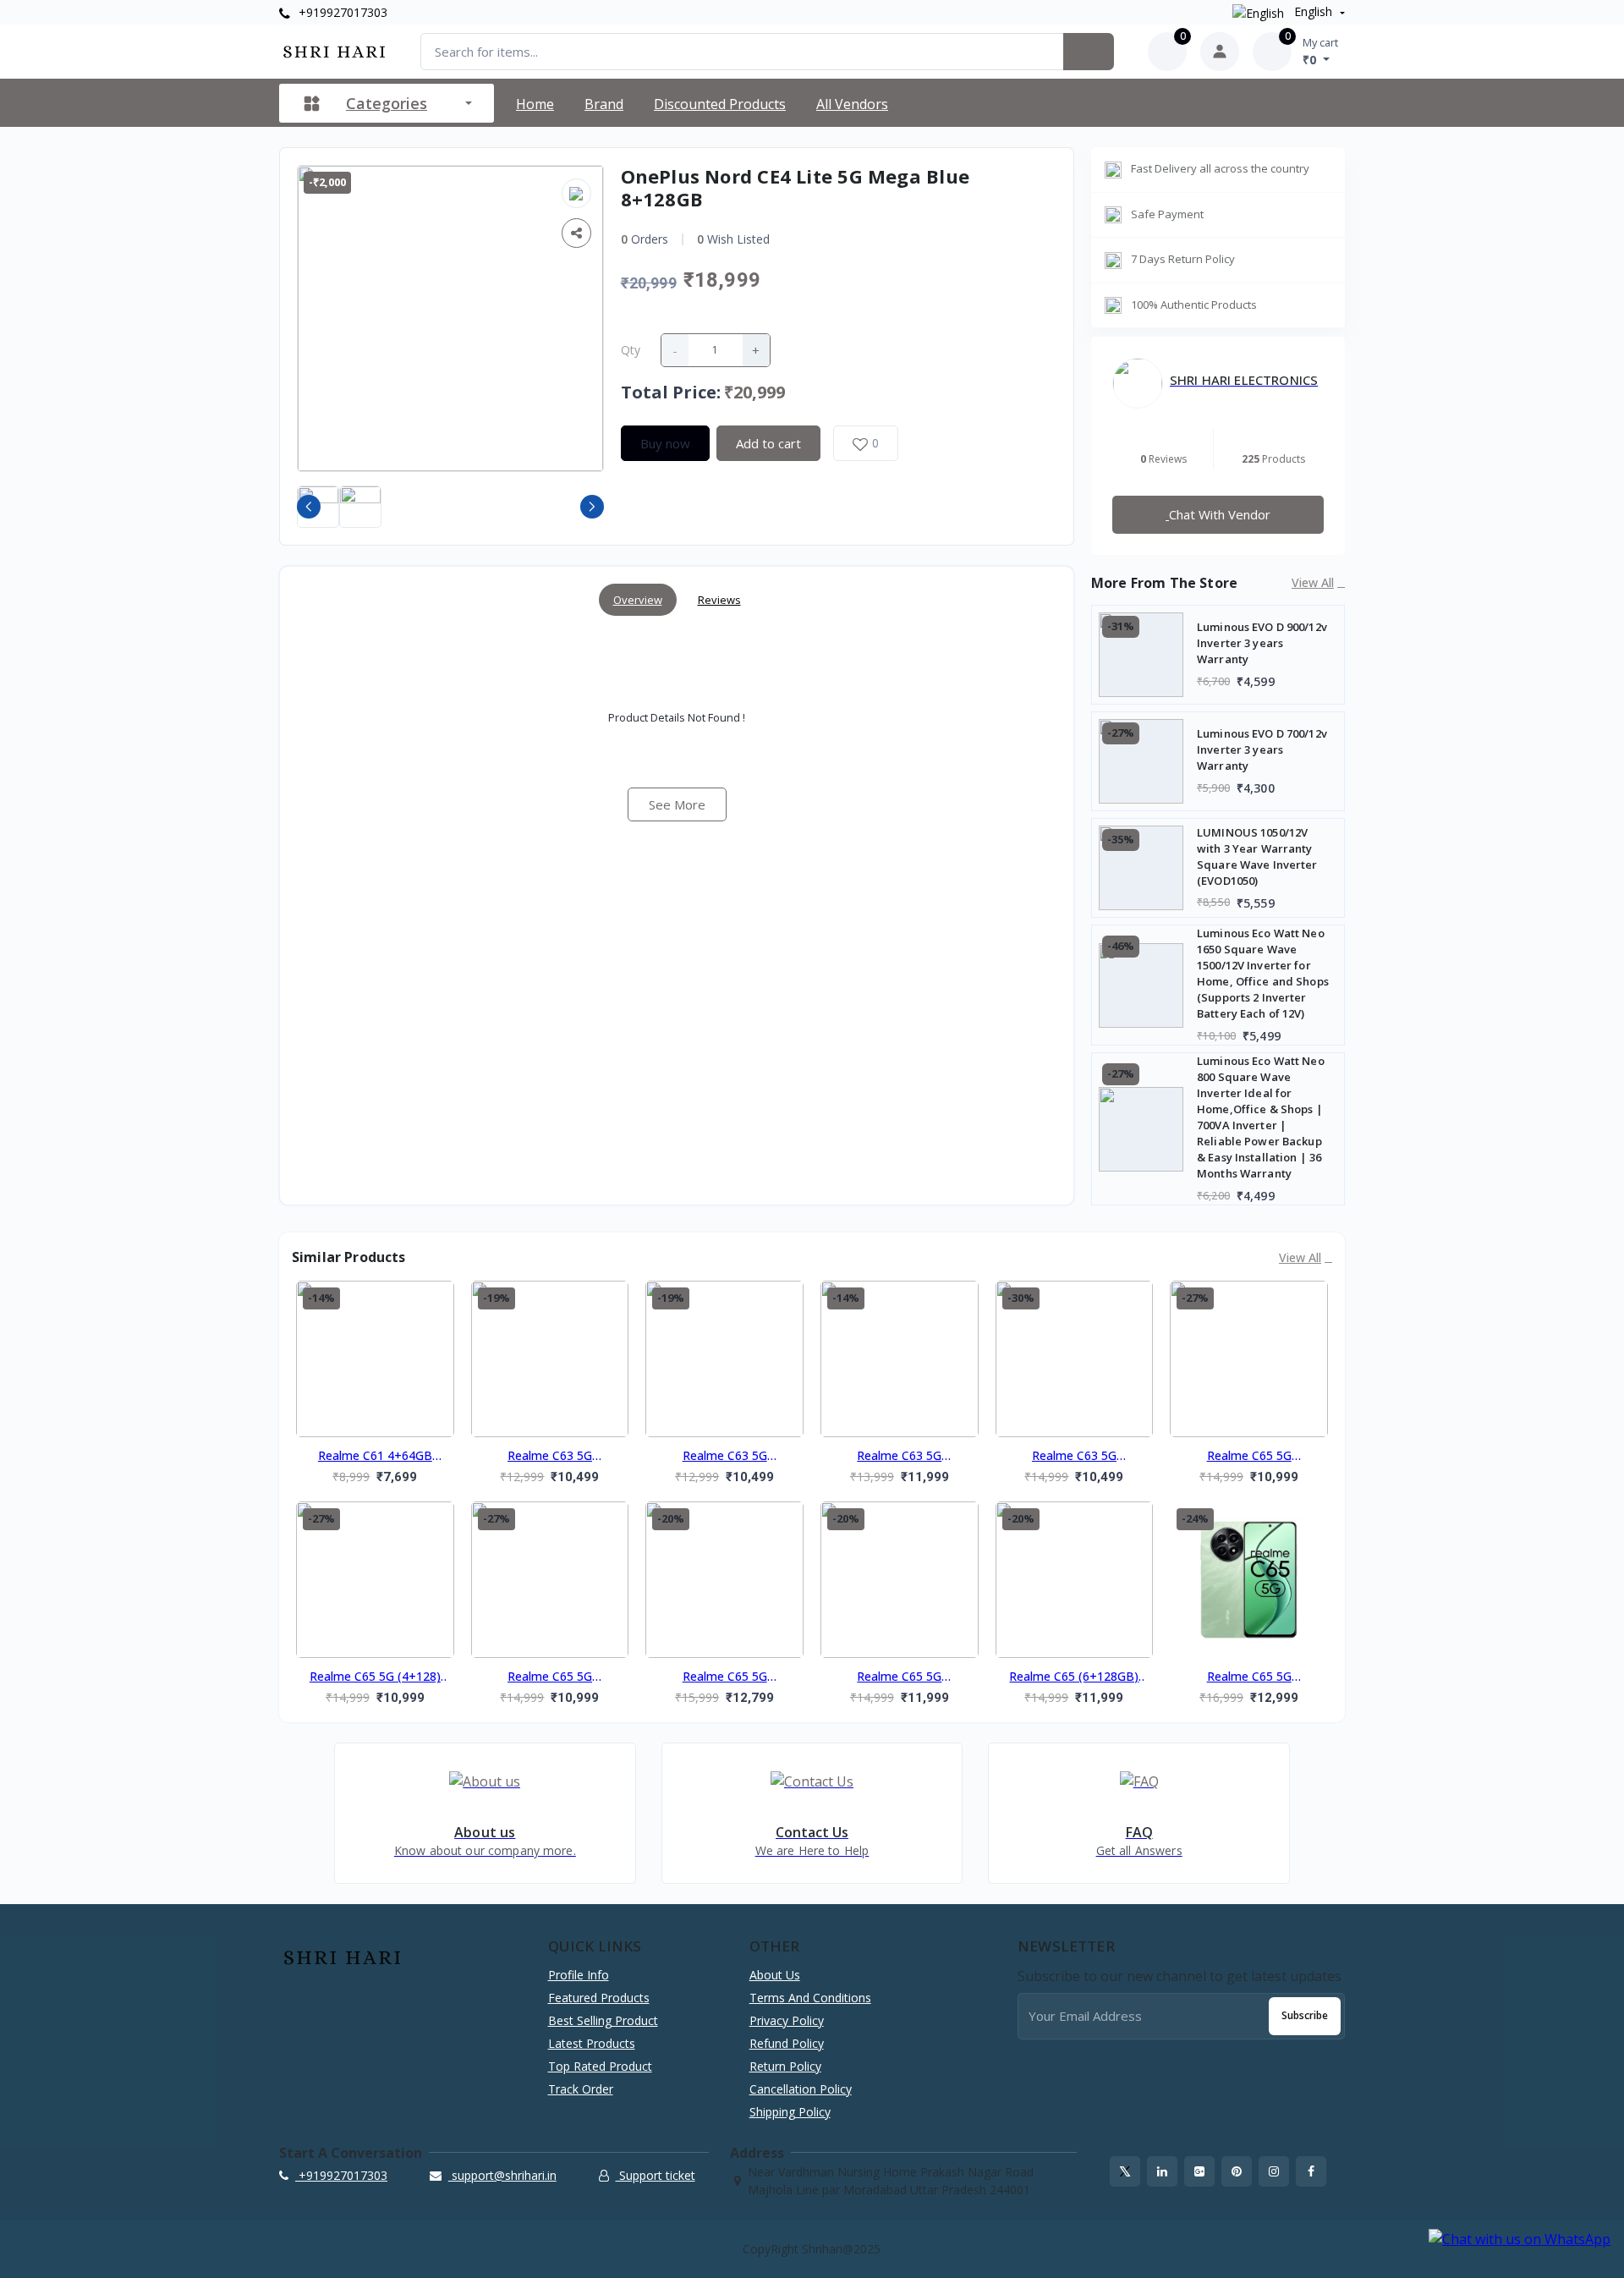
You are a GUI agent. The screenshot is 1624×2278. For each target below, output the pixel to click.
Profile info (579, 1975)
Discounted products (720, 104)
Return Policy (785, 2066)
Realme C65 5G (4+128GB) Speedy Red (549, 1677)
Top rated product (600, 2066)
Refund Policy (787, 2043)
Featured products (599, 1998)
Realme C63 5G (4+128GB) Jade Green (725, 1457)
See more (677, 804)
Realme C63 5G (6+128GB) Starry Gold (1074, 1457)
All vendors (852, 104)
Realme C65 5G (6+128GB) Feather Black (724, 1677)
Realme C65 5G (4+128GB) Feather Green (1249, 1457)
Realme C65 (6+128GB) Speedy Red (1074, 1677)
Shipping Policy (790, 2112)
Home (535, 104)
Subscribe (1305, 2015)
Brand (604, 104)
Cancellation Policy (801, 2089)
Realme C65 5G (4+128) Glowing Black (375, 1677)
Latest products (592, 2043)
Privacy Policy (787, 2020)
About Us (775, 1975)
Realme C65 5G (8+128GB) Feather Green (1249, 1677)
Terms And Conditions (810, 1998)
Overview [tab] (638, 600)
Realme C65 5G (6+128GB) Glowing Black (899, 1677)
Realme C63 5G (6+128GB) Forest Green (900, 1457)
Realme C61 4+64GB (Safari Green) (375, 1457)
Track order (581, 2089)
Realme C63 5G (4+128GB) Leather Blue (549, 1457)
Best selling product (603, 2020)
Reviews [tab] (719, 600)
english (1313, 11)
